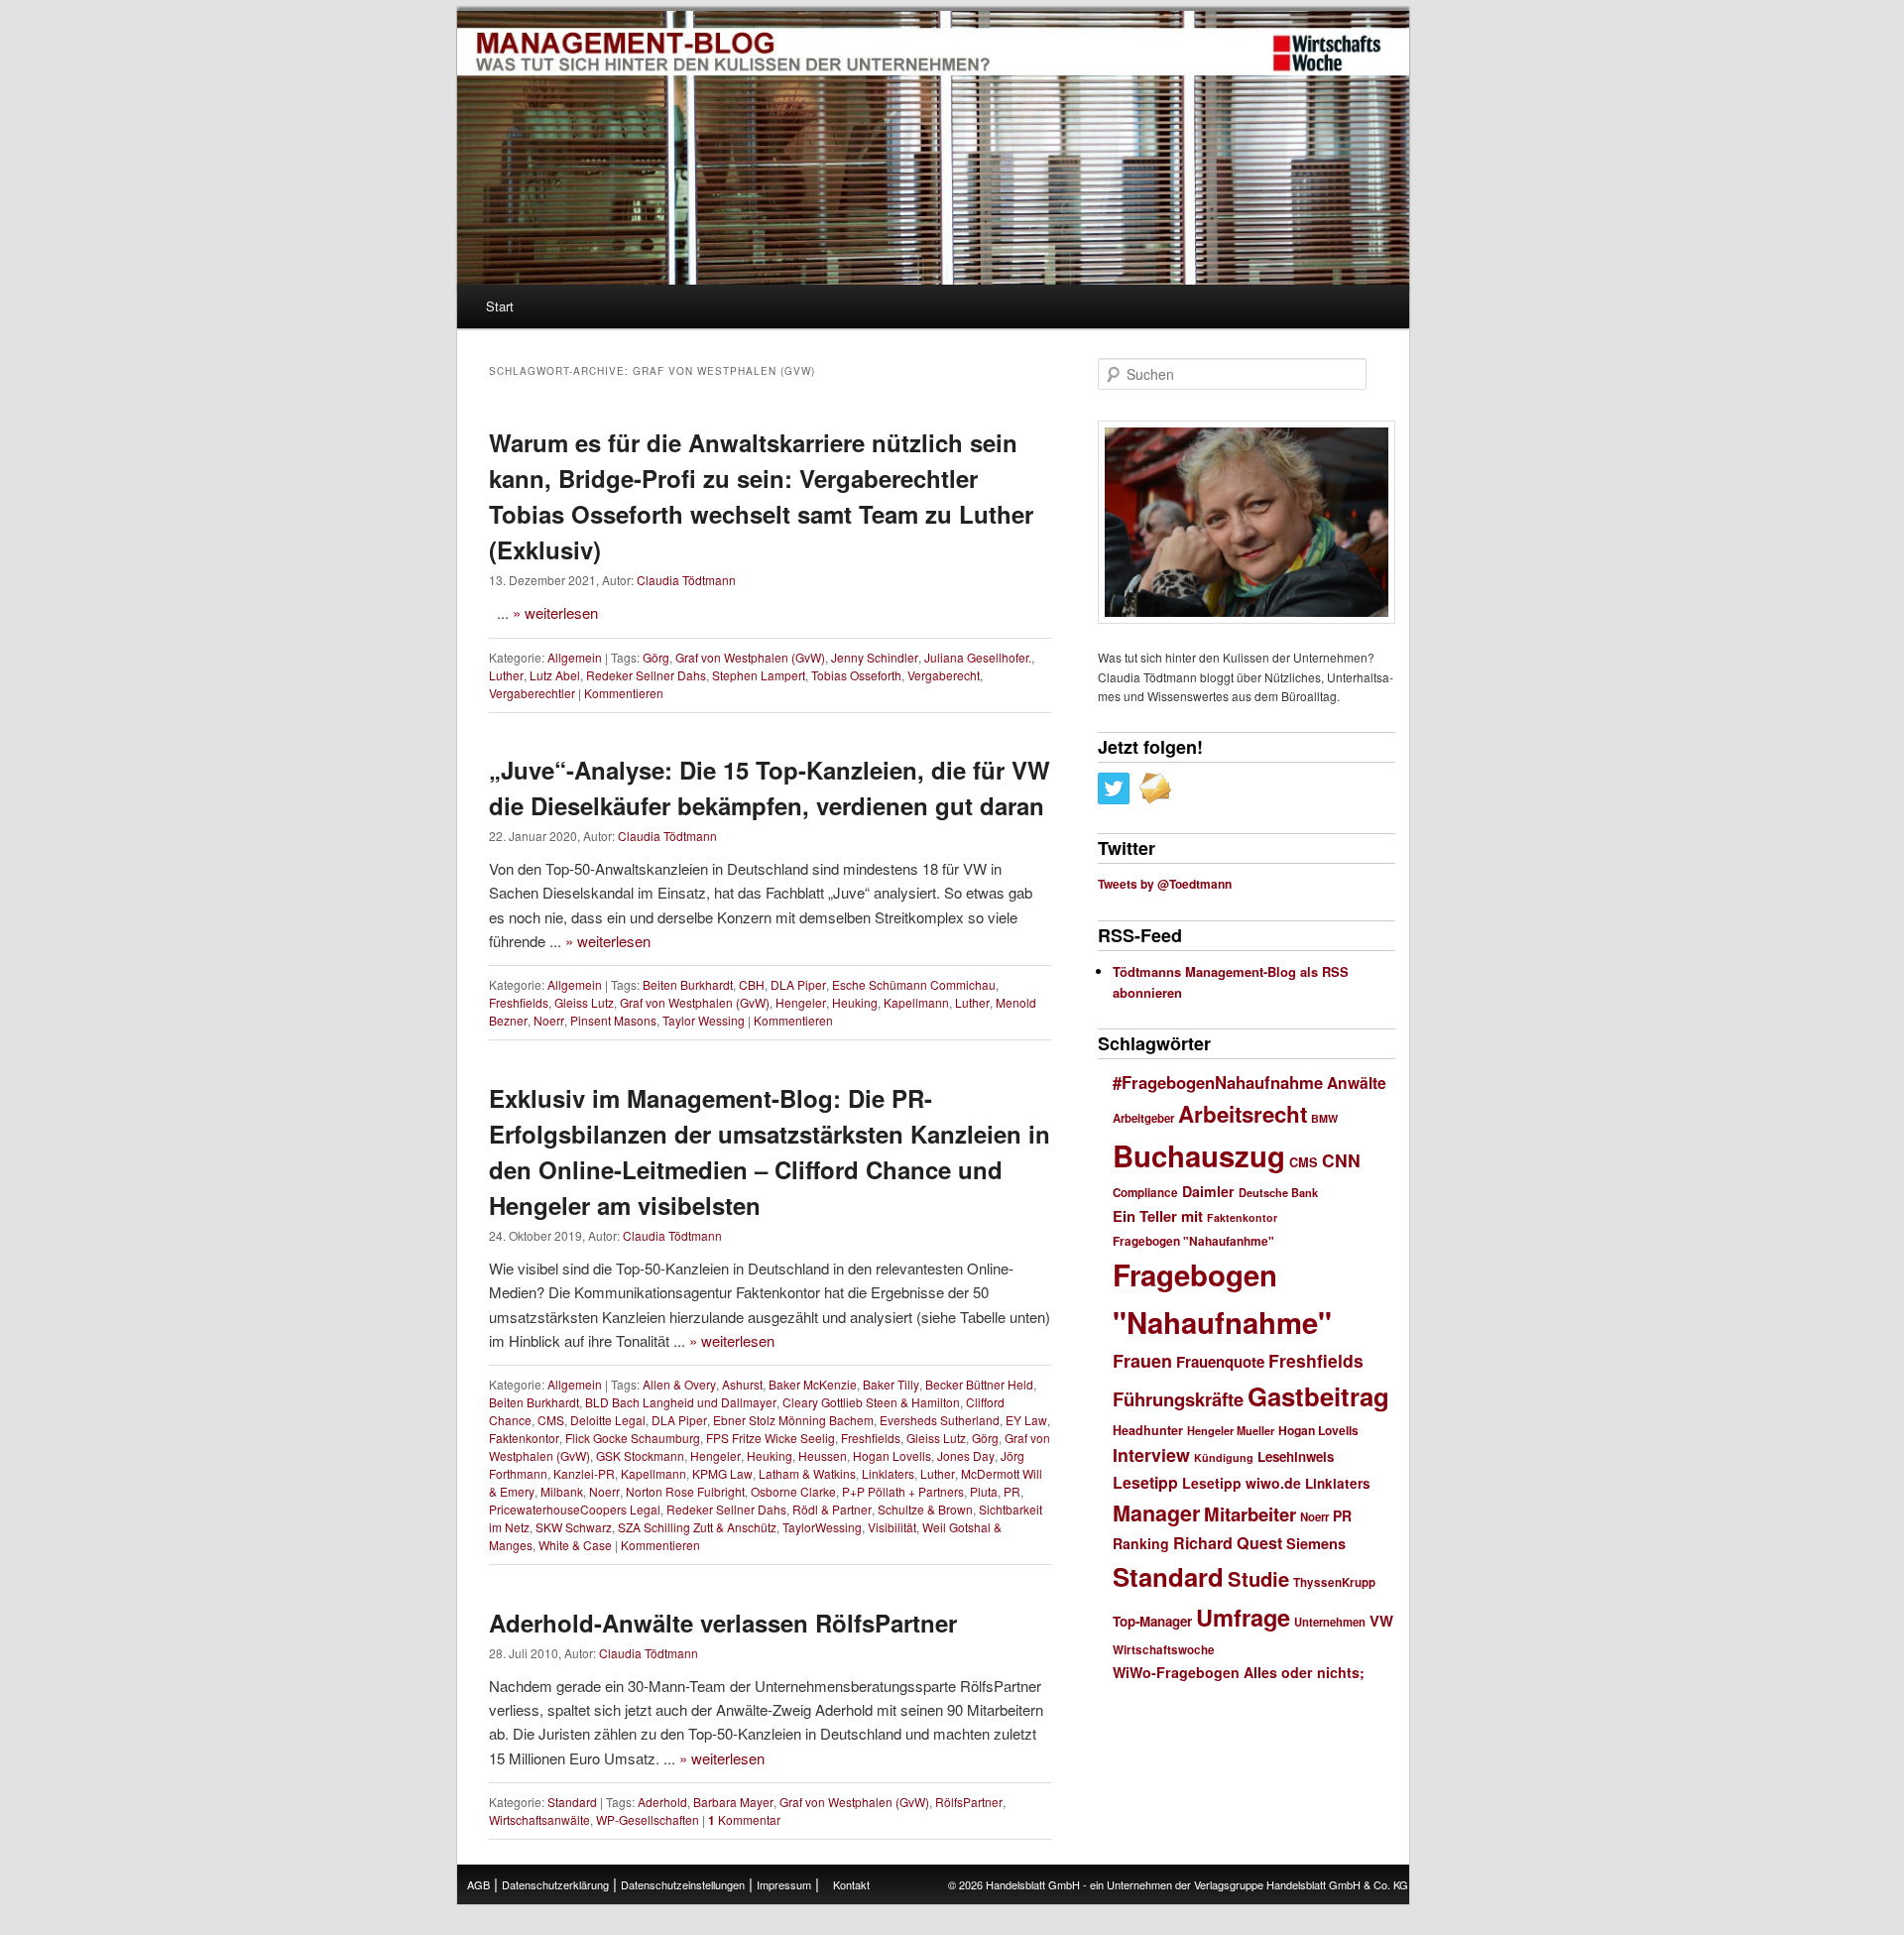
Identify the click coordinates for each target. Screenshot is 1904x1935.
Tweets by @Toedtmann (1165, 884)
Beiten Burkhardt (688, 984)
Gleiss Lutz (584, 1002)
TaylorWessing (822, 1527)
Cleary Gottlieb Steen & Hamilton (871, 1402)
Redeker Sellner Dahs (646, 675)
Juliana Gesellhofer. (978, 657)
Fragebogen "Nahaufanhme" (1193, 1241)
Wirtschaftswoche (1164, 1650)
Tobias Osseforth (856, 675)
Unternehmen (1330, 1622)
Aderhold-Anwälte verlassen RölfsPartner (723, 1623)
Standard (572, 1802)
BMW (1324, 1118)
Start (500, 306)
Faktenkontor (524, 1438)
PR (1012, 1491)
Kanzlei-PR (584, 1473)
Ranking (1141, 1543)
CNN (1341, 1160)
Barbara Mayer (733, 1802)
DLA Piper (798, 984)
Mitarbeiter (1250, 1514)
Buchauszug (1199, 1155)
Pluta (984, 1491)
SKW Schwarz (574, 1527)
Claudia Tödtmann (686, 580)
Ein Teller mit (1158, 1216)
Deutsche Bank (1278, 1193)
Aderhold (662, 1802)
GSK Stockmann (640, 1455)
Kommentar (744, 1819)
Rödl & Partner (832, 1509)
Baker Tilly (891, 1384)
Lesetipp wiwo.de (1242, 1483)
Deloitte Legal (608, 1420)
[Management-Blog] (1327, 54)
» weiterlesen (555, 612)
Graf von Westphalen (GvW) (750, 657)
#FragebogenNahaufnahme (1218, 1082)
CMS (551, 1420)
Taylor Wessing (704, 1020)
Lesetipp (1145, 1482)
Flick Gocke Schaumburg (633, 1438)
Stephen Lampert (759, 675)
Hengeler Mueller (1231, 1431)
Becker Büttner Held (979, 1384)
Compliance (1145, 1193)
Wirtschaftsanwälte (539, 1819)
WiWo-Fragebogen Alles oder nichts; (1239, 1672)
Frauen (1142, 1361)
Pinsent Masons (613, 1020)
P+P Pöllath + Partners (903, 1491)
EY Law (1026, 1420)
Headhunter (1148, 1430)
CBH (752, 984)
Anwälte (1357, 1083)
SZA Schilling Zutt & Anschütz (697, 1527)
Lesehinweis (1296, 1456)
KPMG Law (722, 1473)
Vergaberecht (944, 675)
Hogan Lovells (892, 1455)
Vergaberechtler (532, 693)
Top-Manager (1152, 1621)
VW (1381, 1621)
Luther (506, 675)
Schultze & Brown (925, 1509)
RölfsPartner (969, 1802)
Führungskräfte (1178, 1399)
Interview (1151, 1454)
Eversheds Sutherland (940, 1420)
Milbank (562, 1491)
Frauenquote (1220, 1362)
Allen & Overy (679, 1384)
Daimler (1208, 1191)
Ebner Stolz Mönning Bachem (793, 1420)
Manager (1156, 1513)
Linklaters (888, 1473)
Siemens (1316, 1543)
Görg (656, 657)
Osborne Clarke (793, 1491)
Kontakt (851, 1884)
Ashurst (742, 1384)
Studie (1258, 1578)
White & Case (575, 1545)
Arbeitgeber (1143, 1118)
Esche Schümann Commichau (914, 984)
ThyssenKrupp (1334, 1582)
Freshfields (519, 1002)
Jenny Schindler (875, 657)
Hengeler (801, 1002)
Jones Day (966, 1455)
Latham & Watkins (807, 1473)
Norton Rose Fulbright (685, 1491)
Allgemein (575, 657)
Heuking (855, 1002)
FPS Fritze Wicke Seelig (771, 1438)
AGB (478, 1884)
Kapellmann (916, 1002)
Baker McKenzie (813, 1384)
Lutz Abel (555, 675)
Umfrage (1243, 1617)
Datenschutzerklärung (555, 1884)
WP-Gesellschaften (648, 1819)
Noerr (549, 1020)
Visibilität (892, 1527)
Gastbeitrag (1318, 1396)
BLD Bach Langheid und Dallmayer (681, 1402)
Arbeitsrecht (1243, 1114)
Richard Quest (1228, 1543)
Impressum (784, 1884)
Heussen (823, 1455)
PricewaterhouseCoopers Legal (575, 1509)
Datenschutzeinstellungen (683, 1884)
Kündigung (1224, 1457)
